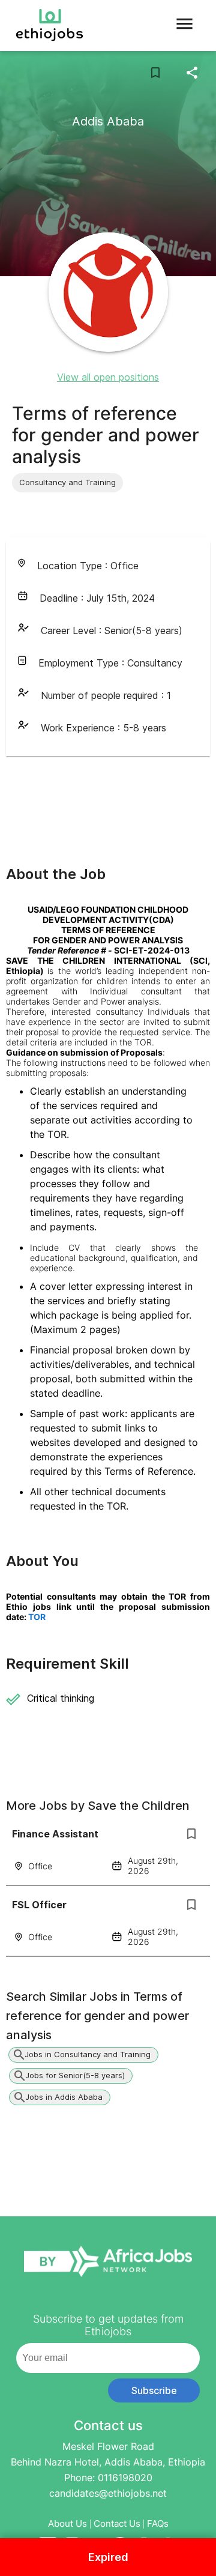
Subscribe (154, 2390)
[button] (67, 483)
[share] (192, 73)
